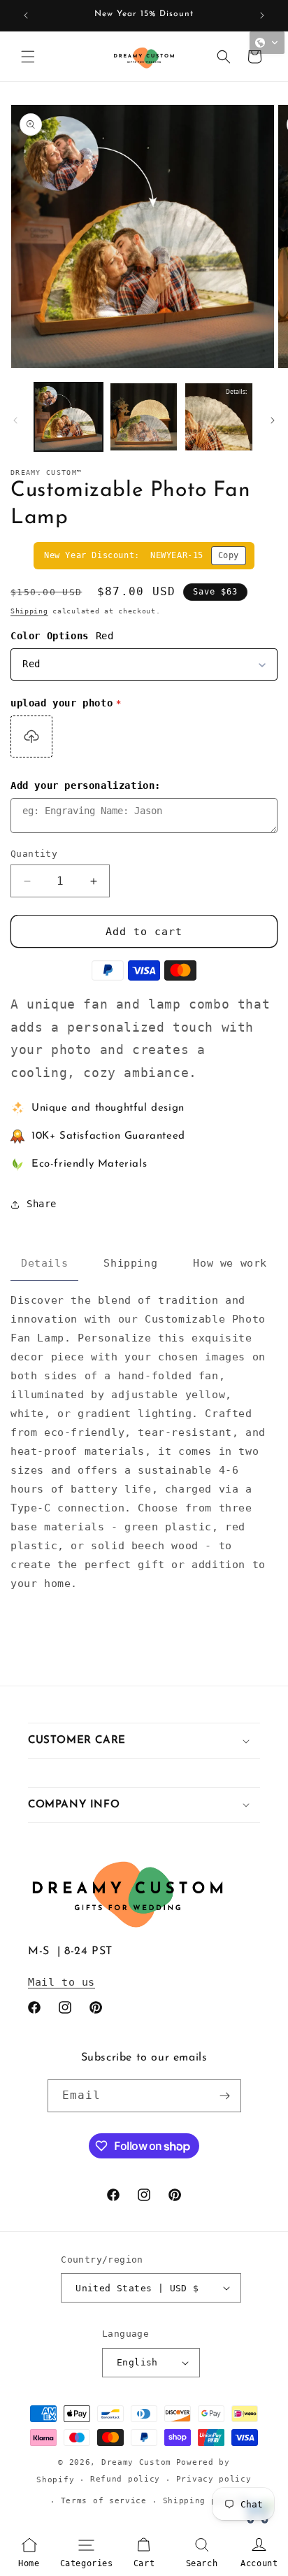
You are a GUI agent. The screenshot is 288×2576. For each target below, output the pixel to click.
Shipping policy (203, 2501)
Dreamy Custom (136, 2462)
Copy (229, 555)
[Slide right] (273, 420)
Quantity (34, 854)
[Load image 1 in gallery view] (69, 417)
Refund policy (125, 2479)
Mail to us (62, 1982)
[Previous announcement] (26, 15)
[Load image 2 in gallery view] (144, 417)
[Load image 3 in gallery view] (219, 417)
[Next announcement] (262, 15)
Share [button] (42, 1204)
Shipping (29, 611)
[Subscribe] (225, 2096)
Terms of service (104, 2501)
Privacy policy (214, 2479)
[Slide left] (15, 420)
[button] (28, 57)
